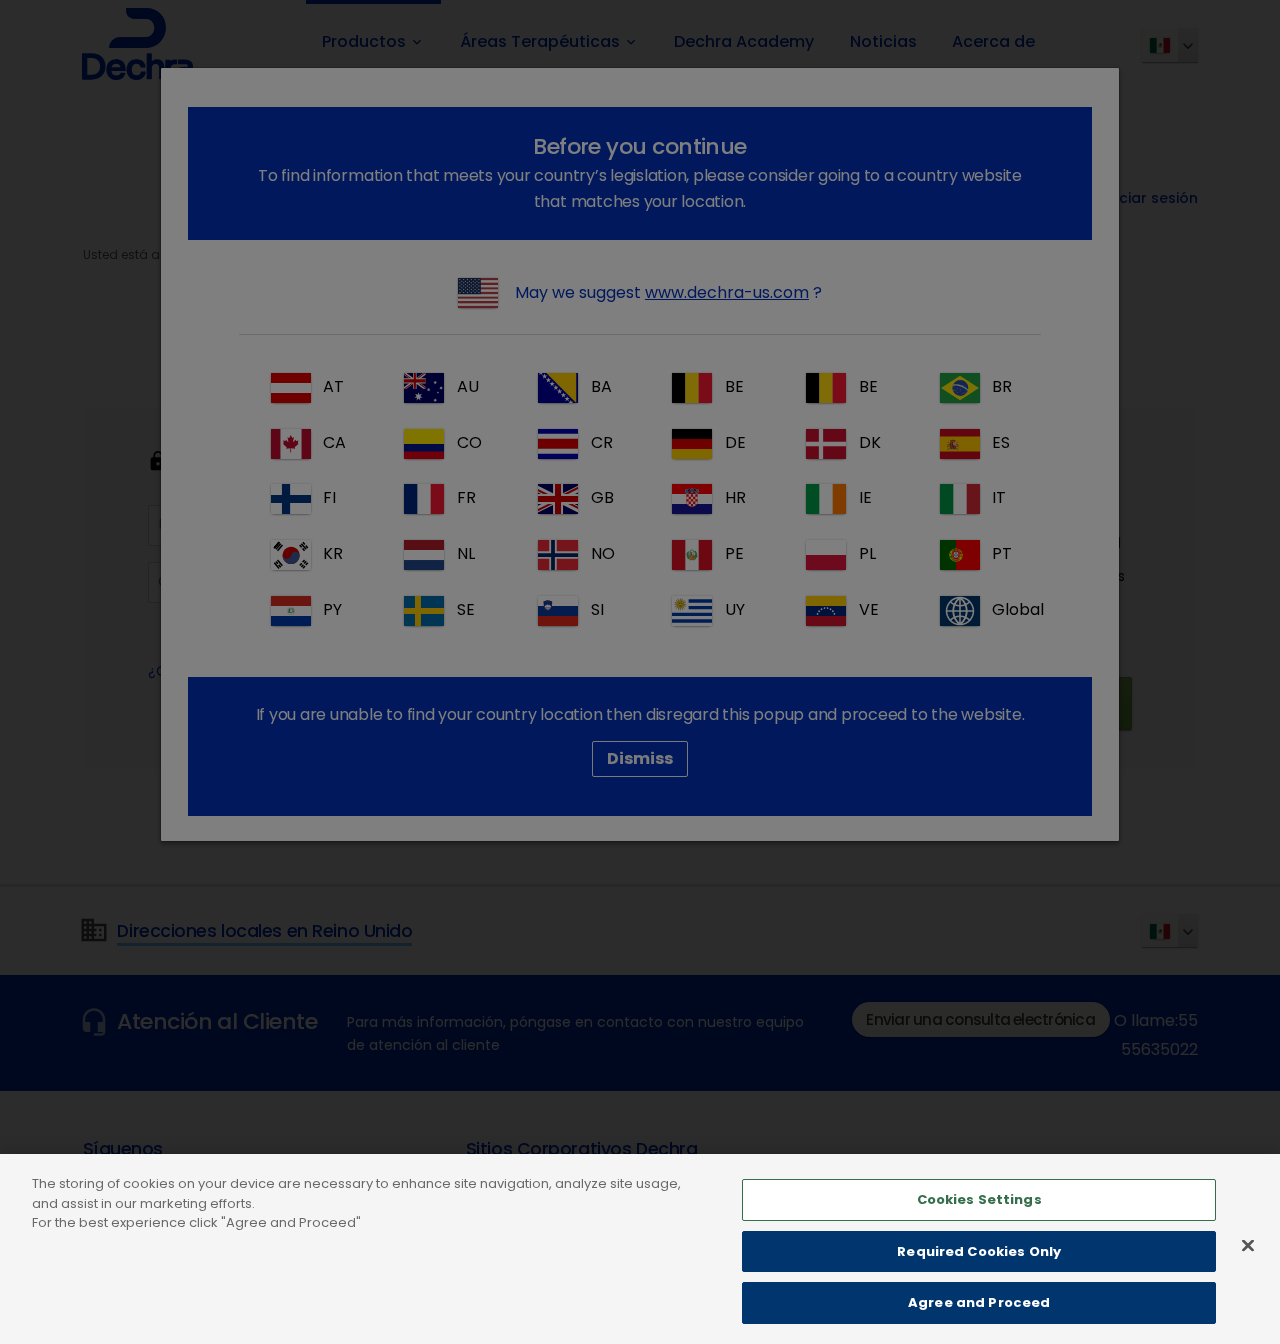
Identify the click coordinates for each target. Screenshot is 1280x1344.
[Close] (1248, 1246)
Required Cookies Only (979, 1251)
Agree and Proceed (979, 1302)
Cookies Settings (979, 1199)
